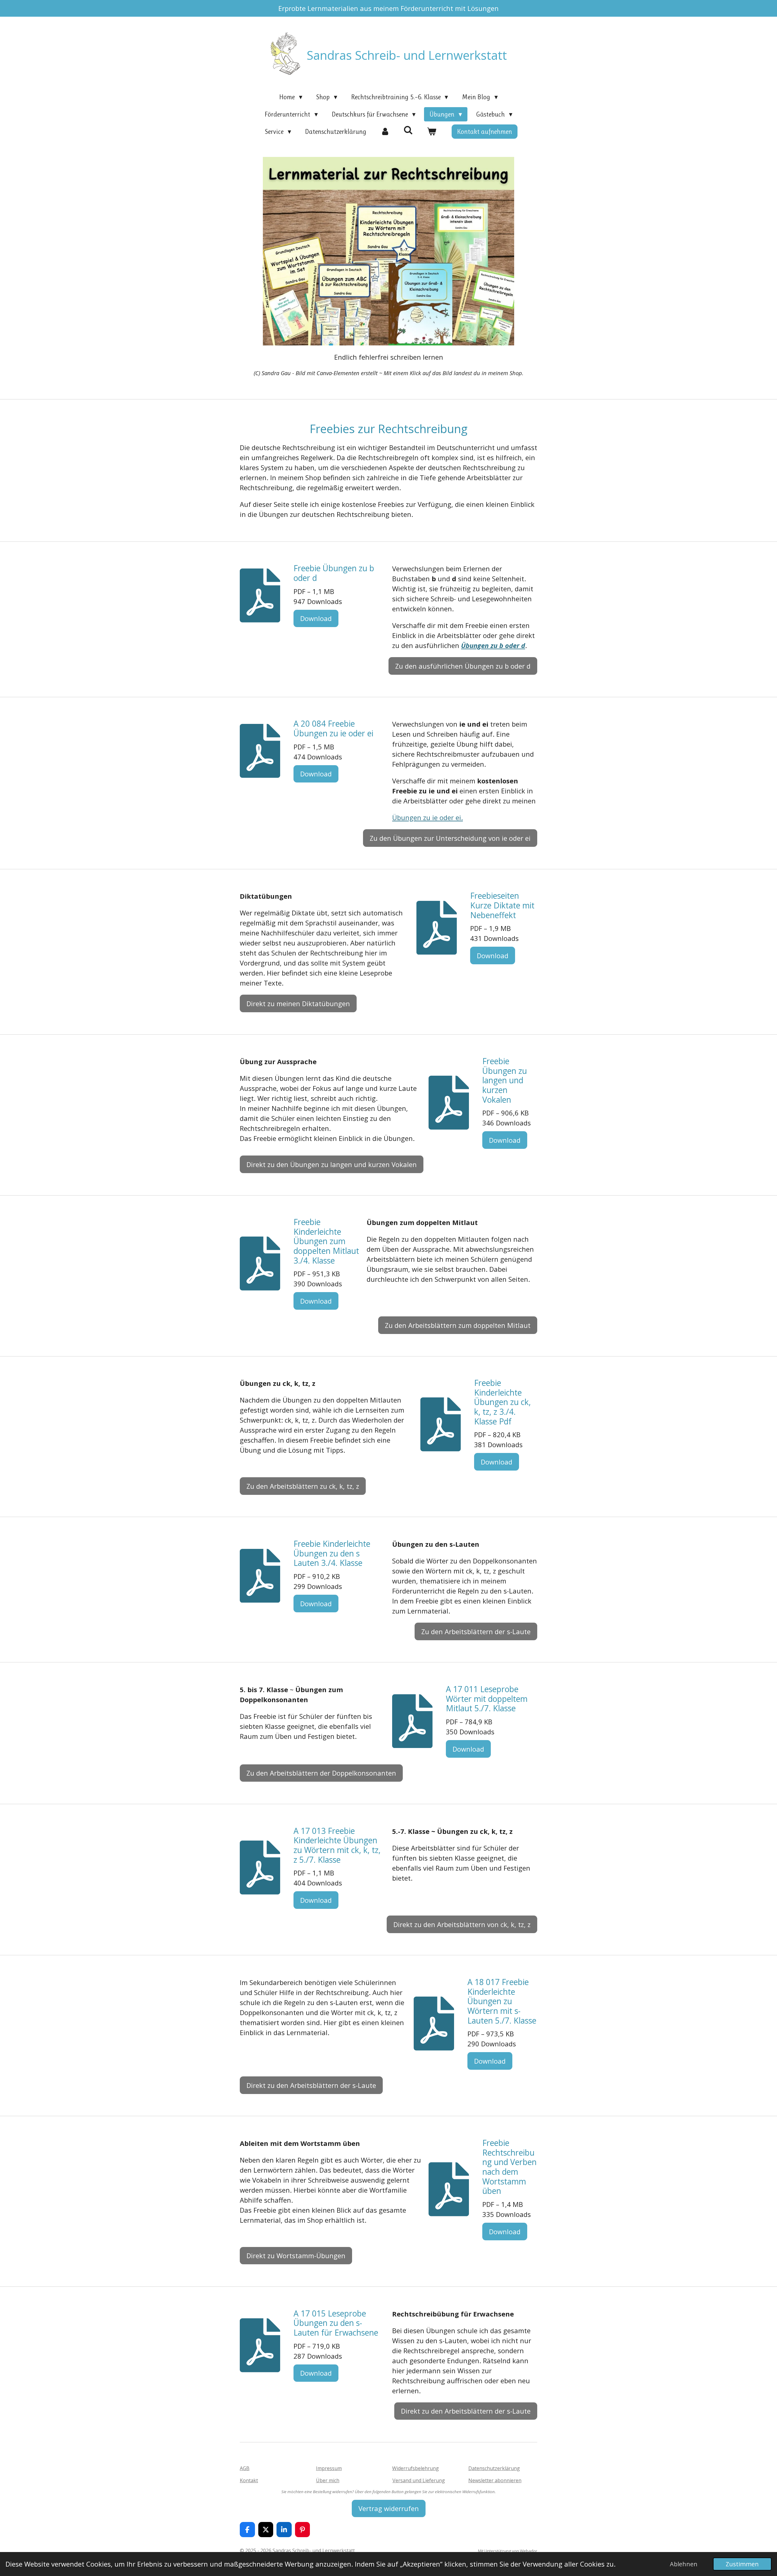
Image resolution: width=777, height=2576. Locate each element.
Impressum (329, 2468)
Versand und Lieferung (419, 2480)
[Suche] (408, 130)
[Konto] (385, 132)
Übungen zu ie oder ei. (428, 817)
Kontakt (249, 2480)
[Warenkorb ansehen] (432, 132)
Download (316, 618)
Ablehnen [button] (684, 2564)
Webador (529, 2551)
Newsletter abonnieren (495, 2480)
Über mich (328, 2480)
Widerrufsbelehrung (416, 2468)
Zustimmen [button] (742, 2564)
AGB (245, 2468)
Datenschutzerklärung (494, 2468)
